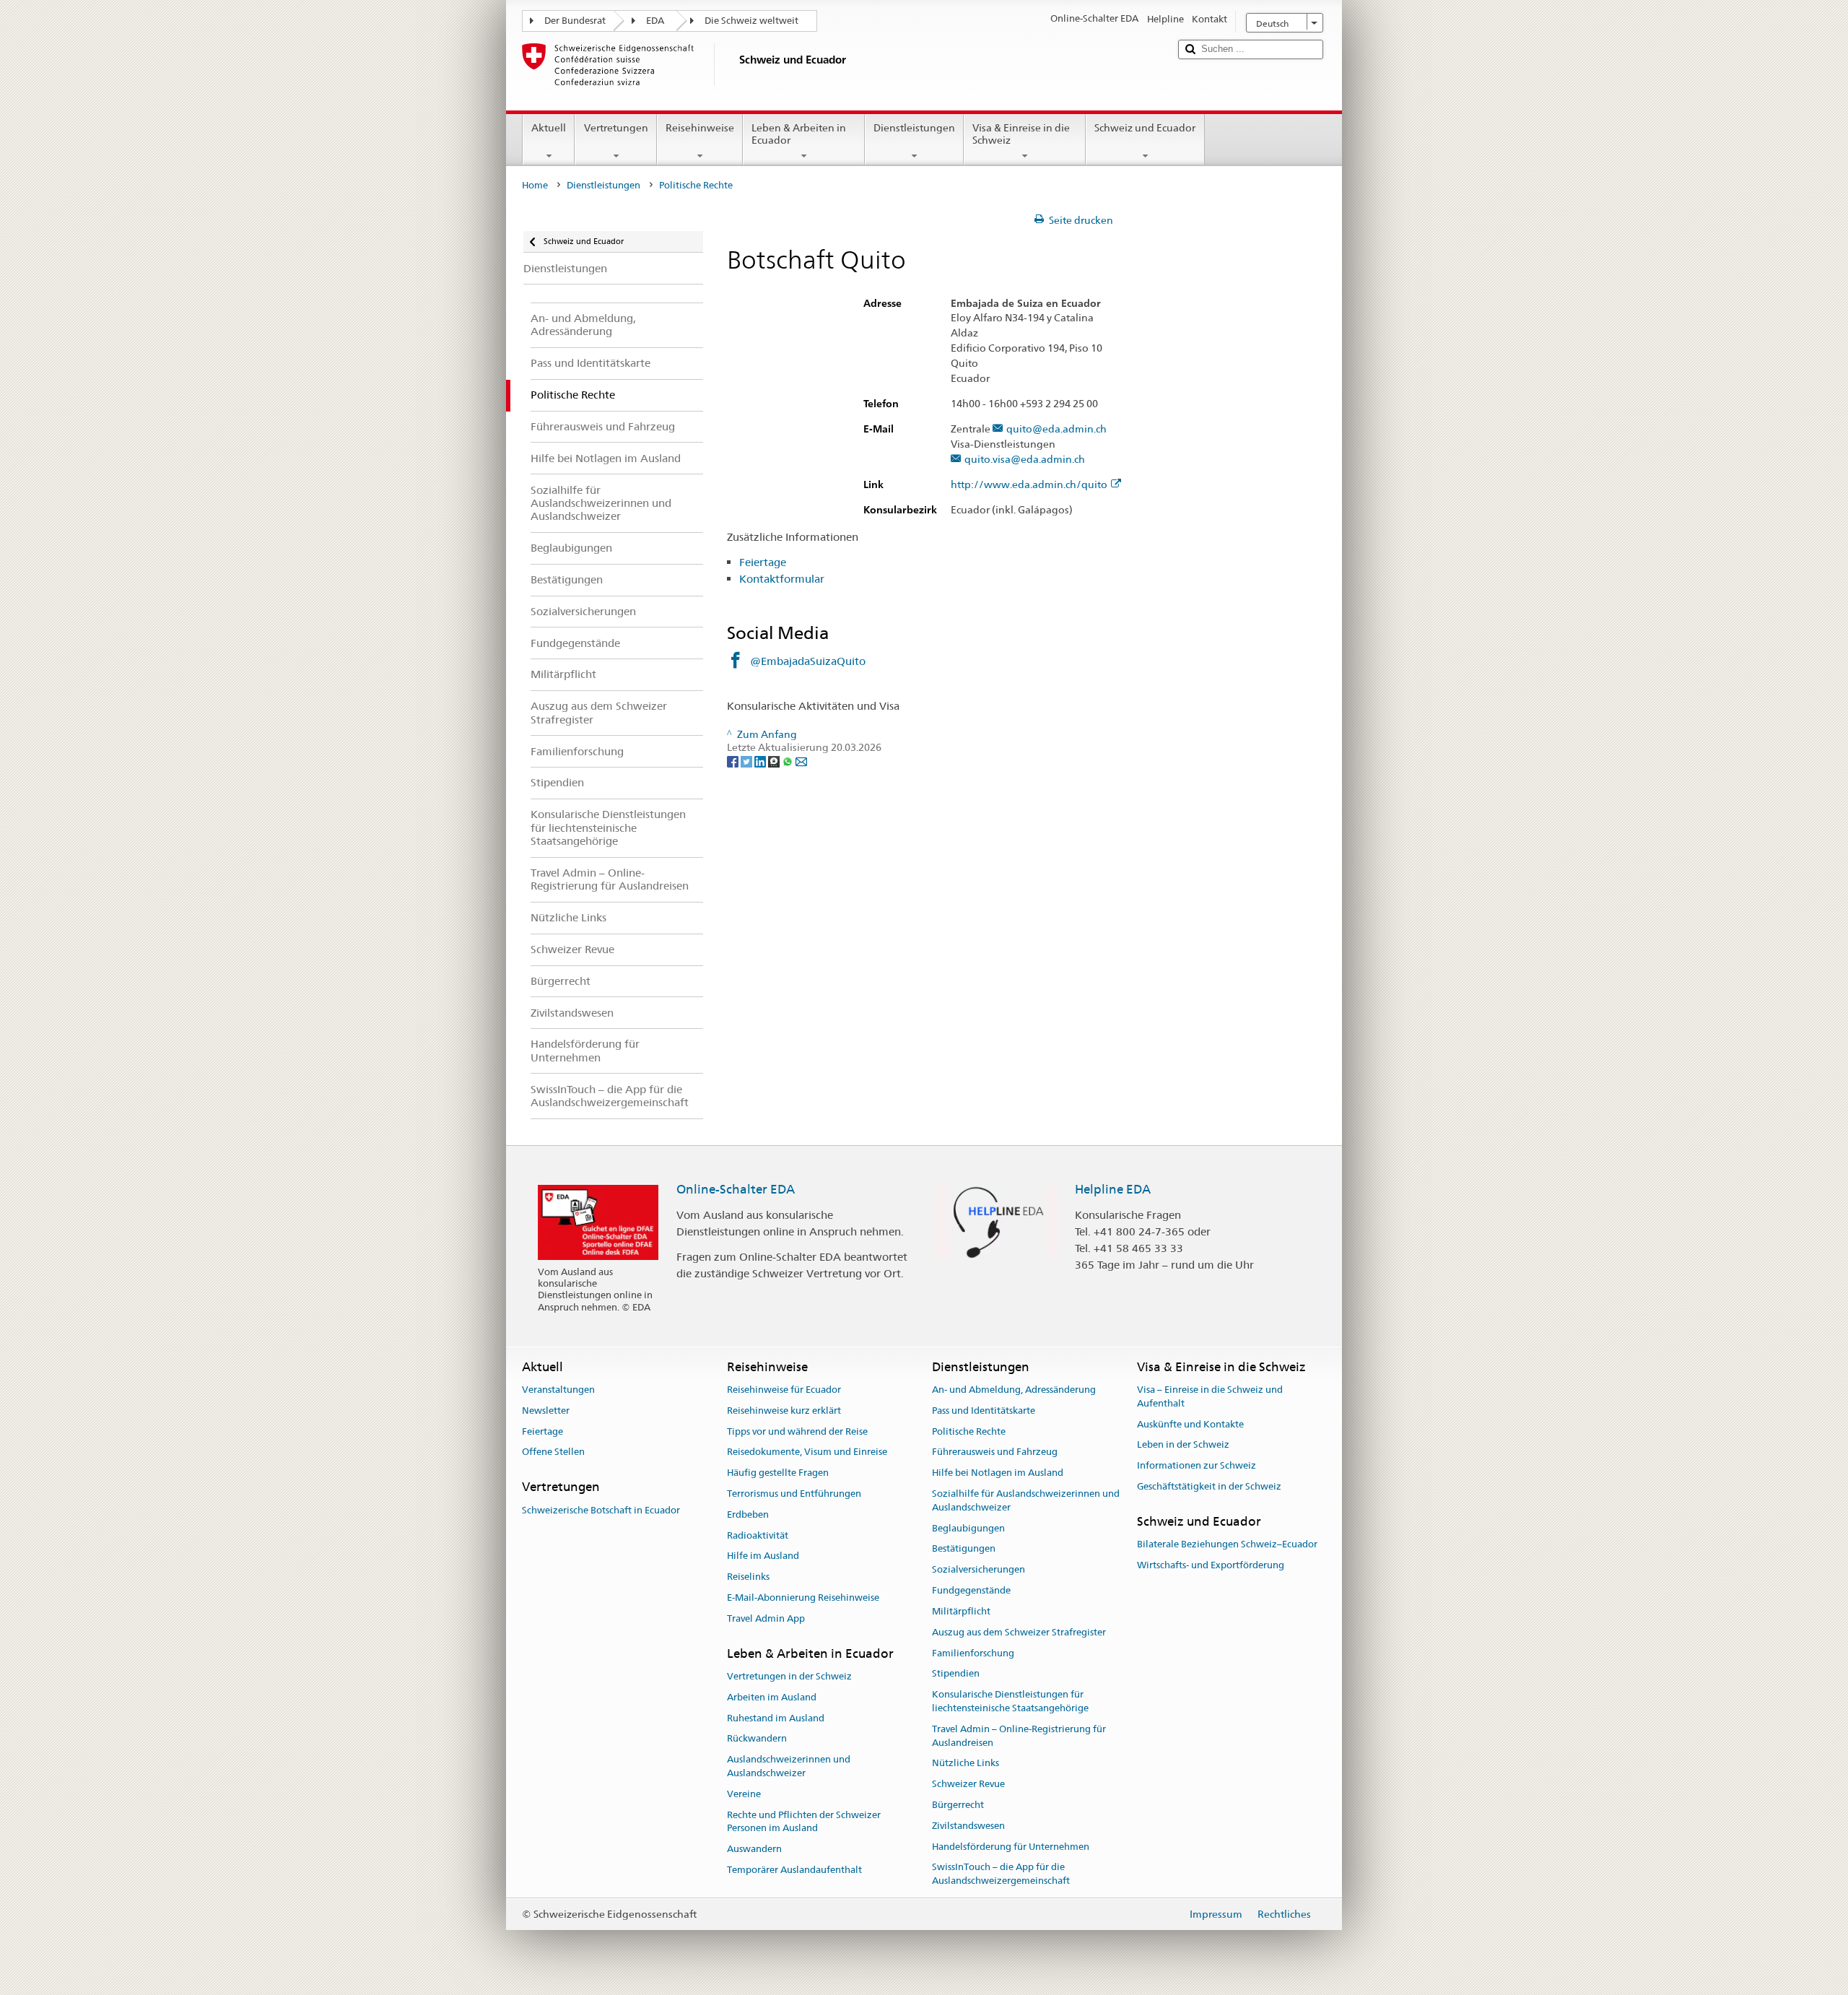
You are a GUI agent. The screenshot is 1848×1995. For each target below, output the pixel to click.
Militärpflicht (961, 1611)
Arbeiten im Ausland (772, 1697)
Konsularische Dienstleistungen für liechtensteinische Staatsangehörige (1010, 1701)
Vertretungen (616, 128)
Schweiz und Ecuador (1145, 128)
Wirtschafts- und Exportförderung (1211, 1565)
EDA (655, 21)
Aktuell (549, 128)
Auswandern (754, 1850)
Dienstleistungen (914, 128)
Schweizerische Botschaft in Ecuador (601, 1510)
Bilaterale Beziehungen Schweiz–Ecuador (1227, 1544)
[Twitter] (748, 761)
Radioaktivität (758, 1535)
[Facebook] (734, 761)
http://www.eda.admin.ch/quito (1029, 485)
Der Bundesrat (575, 21)
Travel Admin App (766, 1618)
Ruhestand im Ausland (776, 1718)
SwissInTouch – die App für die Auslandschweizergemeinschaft (1001, 1874)
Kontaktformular (782, 579)
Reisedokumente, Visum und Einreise (807, 1452)
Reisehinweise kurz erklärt (784, 1411)
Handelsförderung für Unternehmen (1011, 1847)
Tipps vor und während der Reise (797, 1431)
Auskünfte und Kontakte (1190, 1424)
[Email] (801, 761)
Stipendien (956, 1674)
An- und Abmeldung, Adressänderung (1014, 1390)
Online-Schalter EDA (736, 1189)
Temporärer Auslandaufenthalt (794, 1870)
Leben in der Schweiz (1183, 1445)
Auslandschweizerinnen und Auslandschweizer (789, 1767)
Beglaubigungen (968, 1528)
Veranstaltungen (558, 1390)
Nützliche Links (966, 1764)
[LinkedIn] (761, 761)
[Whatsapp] (789, 761)
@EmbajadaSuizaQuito (808, 661)
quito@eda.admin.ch (1056, 429)
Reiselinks (748, 1577)
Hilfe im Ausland (763, 1556)
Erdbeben (748, 1514)
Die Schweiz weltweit (751, 21)
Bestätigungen (964, 1549)
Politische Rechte (969, 1431)
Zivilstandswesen (968, 1826)
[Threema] (775, 761)
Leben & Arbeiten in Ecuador (799, 134)
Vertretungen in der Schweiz (789, 1676)
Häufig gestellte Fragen (778, 1473)
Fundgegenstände (971, 1590)
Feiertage (763, 562)
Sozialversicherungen (979, 1570)
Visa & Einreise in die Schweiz (1021, 134)
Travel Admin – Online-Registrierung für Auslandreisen (1019, 1736)
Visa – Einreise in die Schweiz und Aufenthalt (1210, 1396)
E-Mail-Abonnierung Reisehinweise (803, 1598)
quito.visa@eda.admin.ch (1025, 460)
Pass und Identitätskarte (984, 1411)
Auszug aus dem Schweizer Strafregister (1019, 1632)
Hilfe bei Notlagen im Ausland (998, 1473)
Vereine (744, 1794)
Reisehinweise (700, 128)
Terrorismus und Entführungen (794, 1494)
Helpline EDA (1113, 1189)
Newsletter (546, 1411)
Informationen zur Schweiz (1197, 1465)
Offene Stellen (553, 1452)
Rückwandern (757, 1739)
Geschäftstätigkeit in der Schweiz (1209, 1486)
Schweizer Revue (968, 1784)
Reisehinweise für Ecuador (784, 1390)
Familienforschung (973, 1653)
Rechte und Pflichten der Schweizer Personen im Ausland (804, 1822)
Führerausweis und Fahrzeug (995, 1452)
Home (535, 185)
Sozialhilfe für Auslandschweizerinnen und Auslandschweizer (1026, 1500)
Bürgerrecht (958, 1805)
